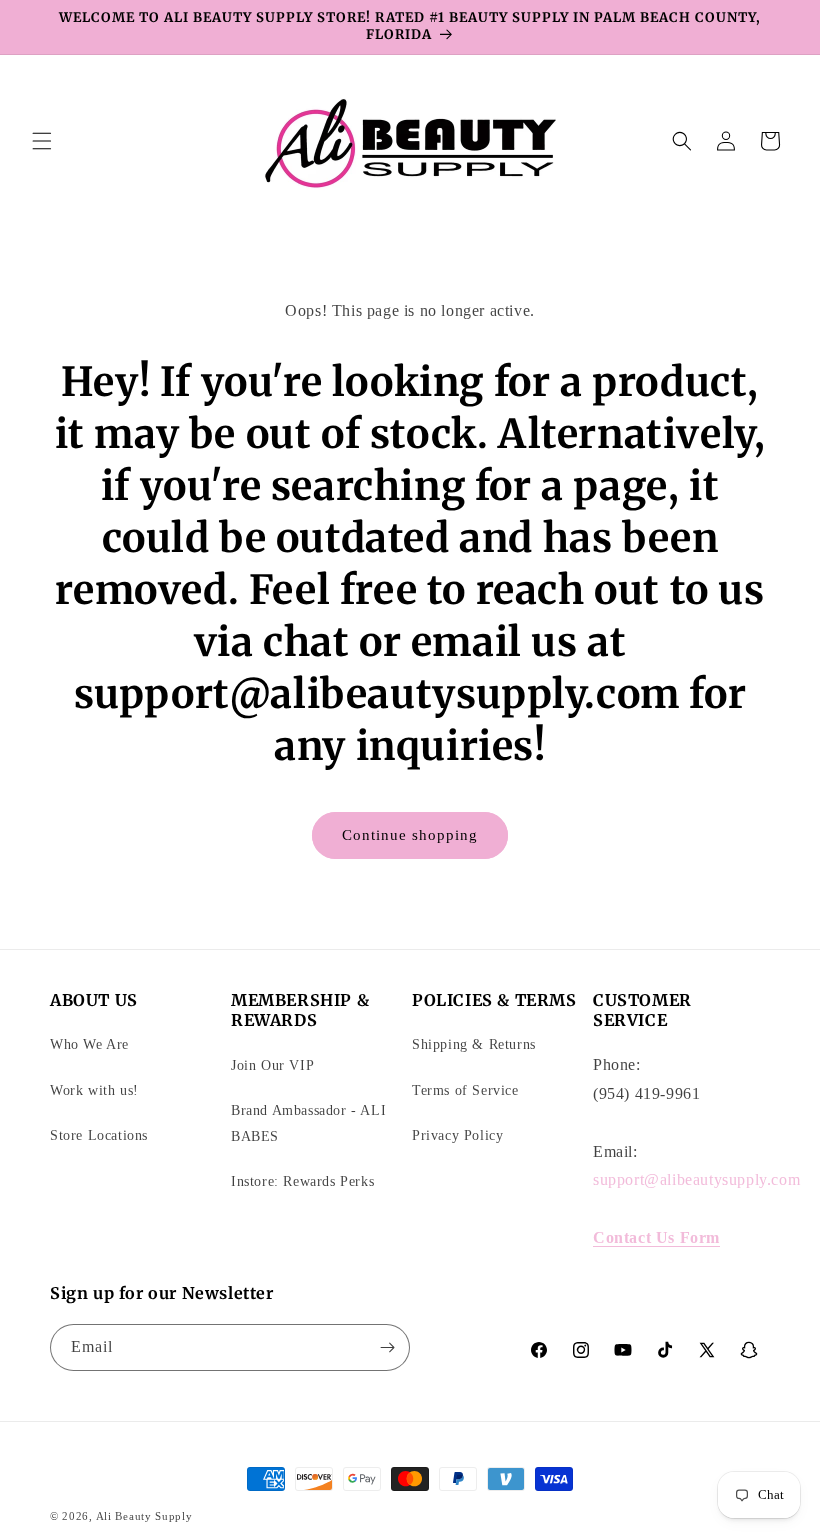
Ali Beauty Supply (144, 1516)
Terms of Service (465, 1090)
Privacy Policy (457, 1135)
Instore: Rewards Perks (302, 1181)
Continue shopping (410, 835)
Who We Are (89, 1044)
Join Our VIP (272, 1065)
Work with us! (94, 1090)
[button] (42, 141)
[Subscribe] (387, 1347)
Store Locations (99, 1135)
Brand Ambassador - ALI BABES (308, 1123)
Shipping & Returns (474, 1044)
